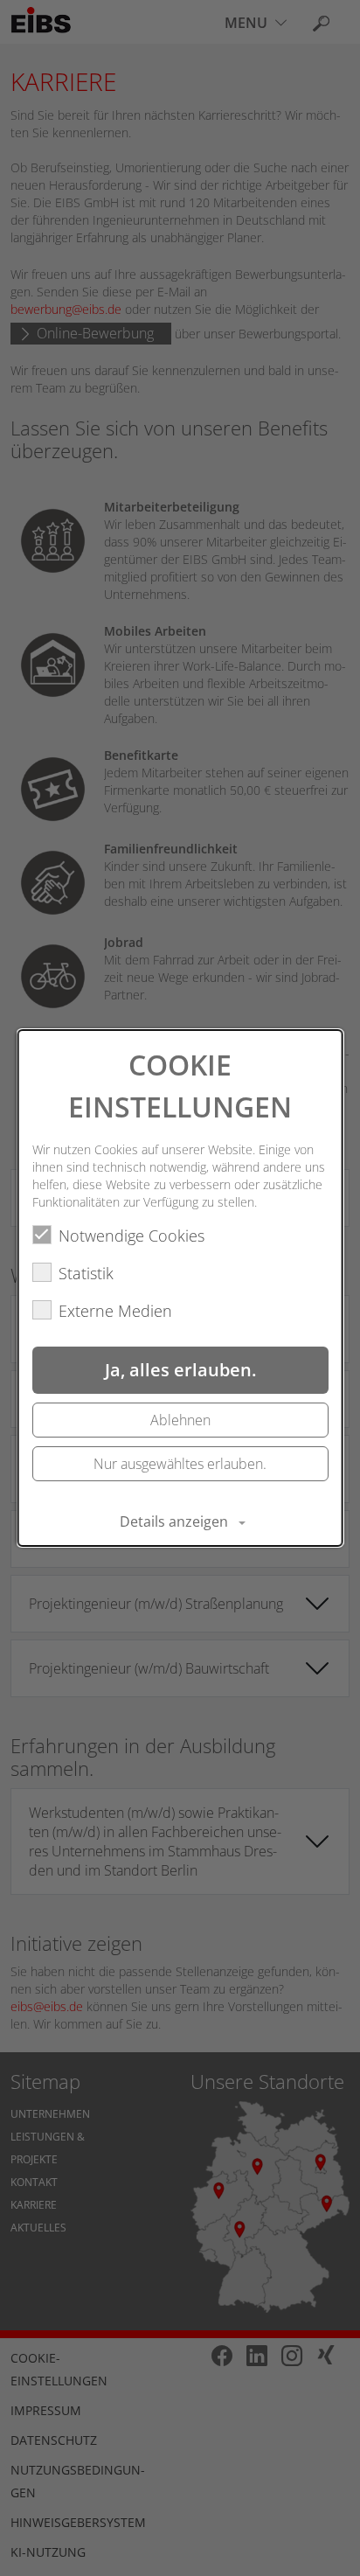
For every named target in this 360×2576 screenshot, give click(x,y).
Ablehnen (180, 1420)
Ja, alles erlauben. (180, 1370)
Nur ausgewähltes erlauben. (180, 1464)
